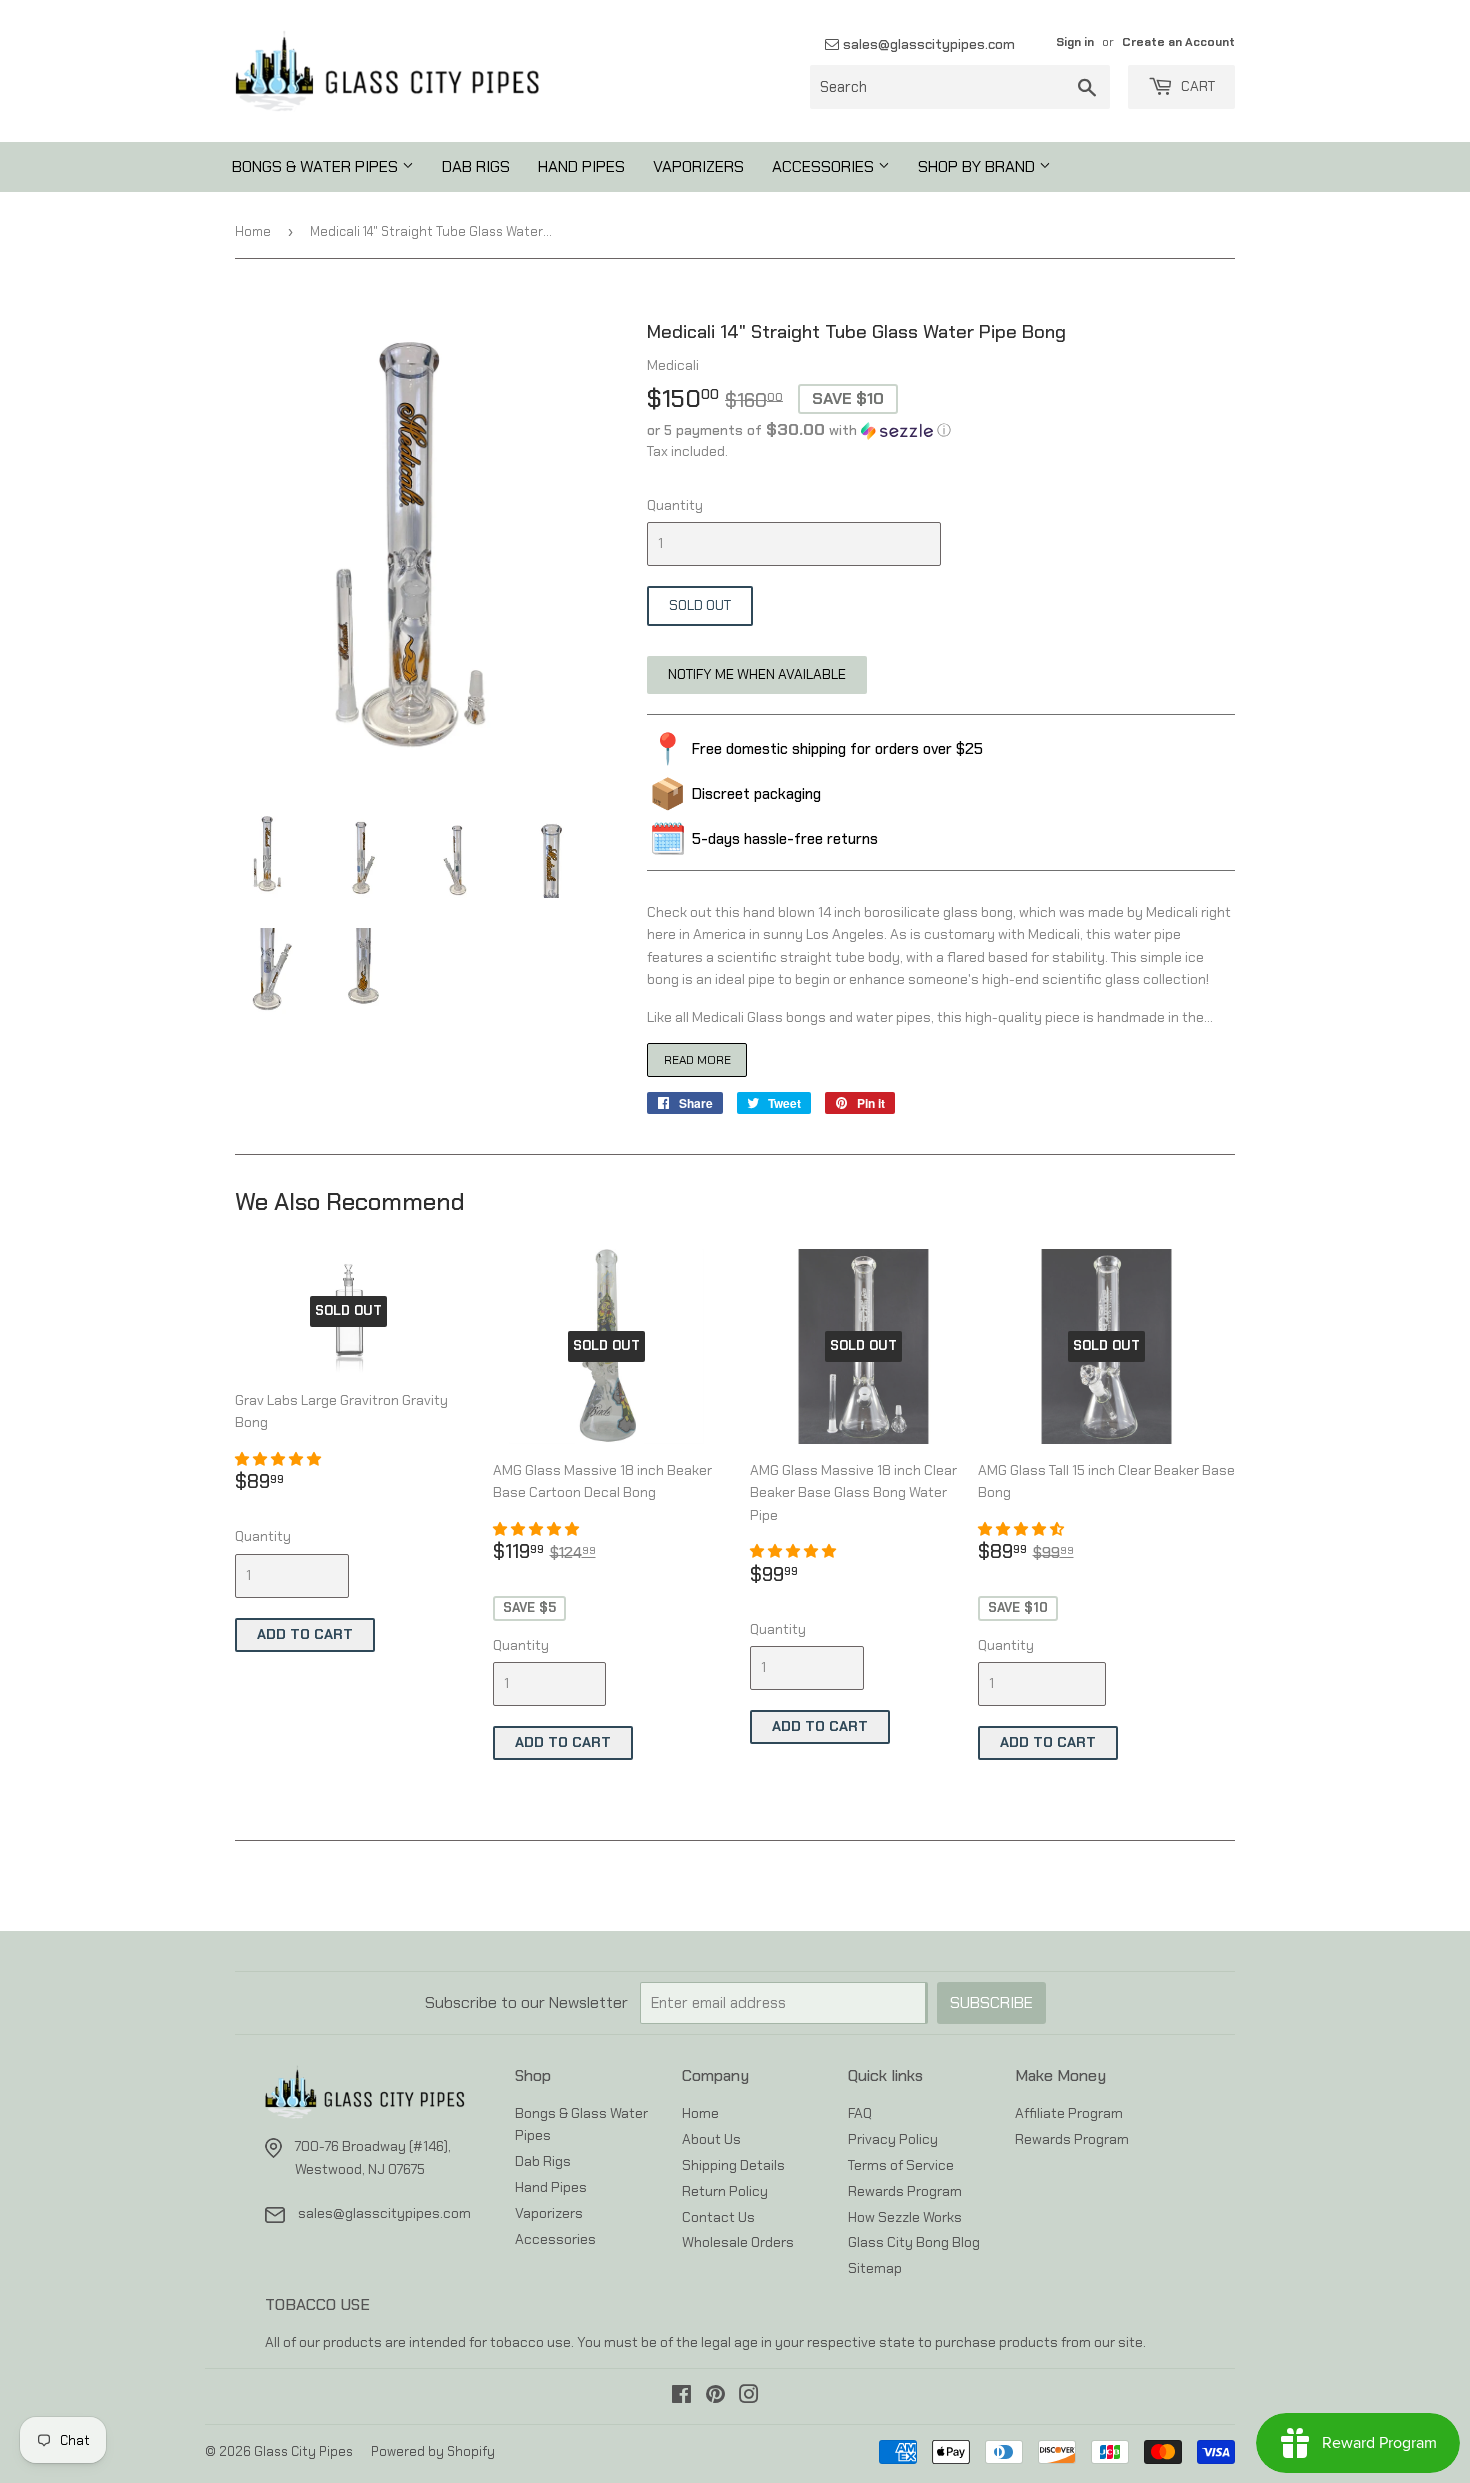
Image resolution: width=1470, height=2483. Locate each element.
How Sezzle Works (905, 2217)
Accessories (825, 166)
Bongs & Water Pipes (317, 166)
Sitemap (875, 2268)
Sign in (1075, 42)
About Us (711, 2139)
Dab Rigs (476, 166)
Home (253, 231)
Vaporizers (698, 166)
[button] (941, 430)
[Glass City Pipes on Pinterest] (715, 2397)
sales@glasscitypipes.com (927, 44)
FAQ (860, 2113)
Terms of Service (901, 2165)
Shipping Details (733, 2165)
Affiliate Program (1069, 2113)
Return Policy (725, 2191)
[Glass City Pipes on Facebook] (681, 2397)
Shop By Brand (978, 166)
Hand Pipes (581, 166)
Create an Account (1178, 42)
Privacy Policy (893, 2139)
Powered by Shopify (433, 2451)
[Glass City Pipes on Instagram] (749, 2397)
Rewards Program (905, 2191)
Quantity (675, 505)
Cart (1196, 86)
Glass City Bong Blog (914, 2242)
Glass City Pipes (303, 2451)
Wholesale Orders (738, 2242)
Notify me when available (757, 674)
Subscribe (991, 2002)
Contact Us (718, 2217)
